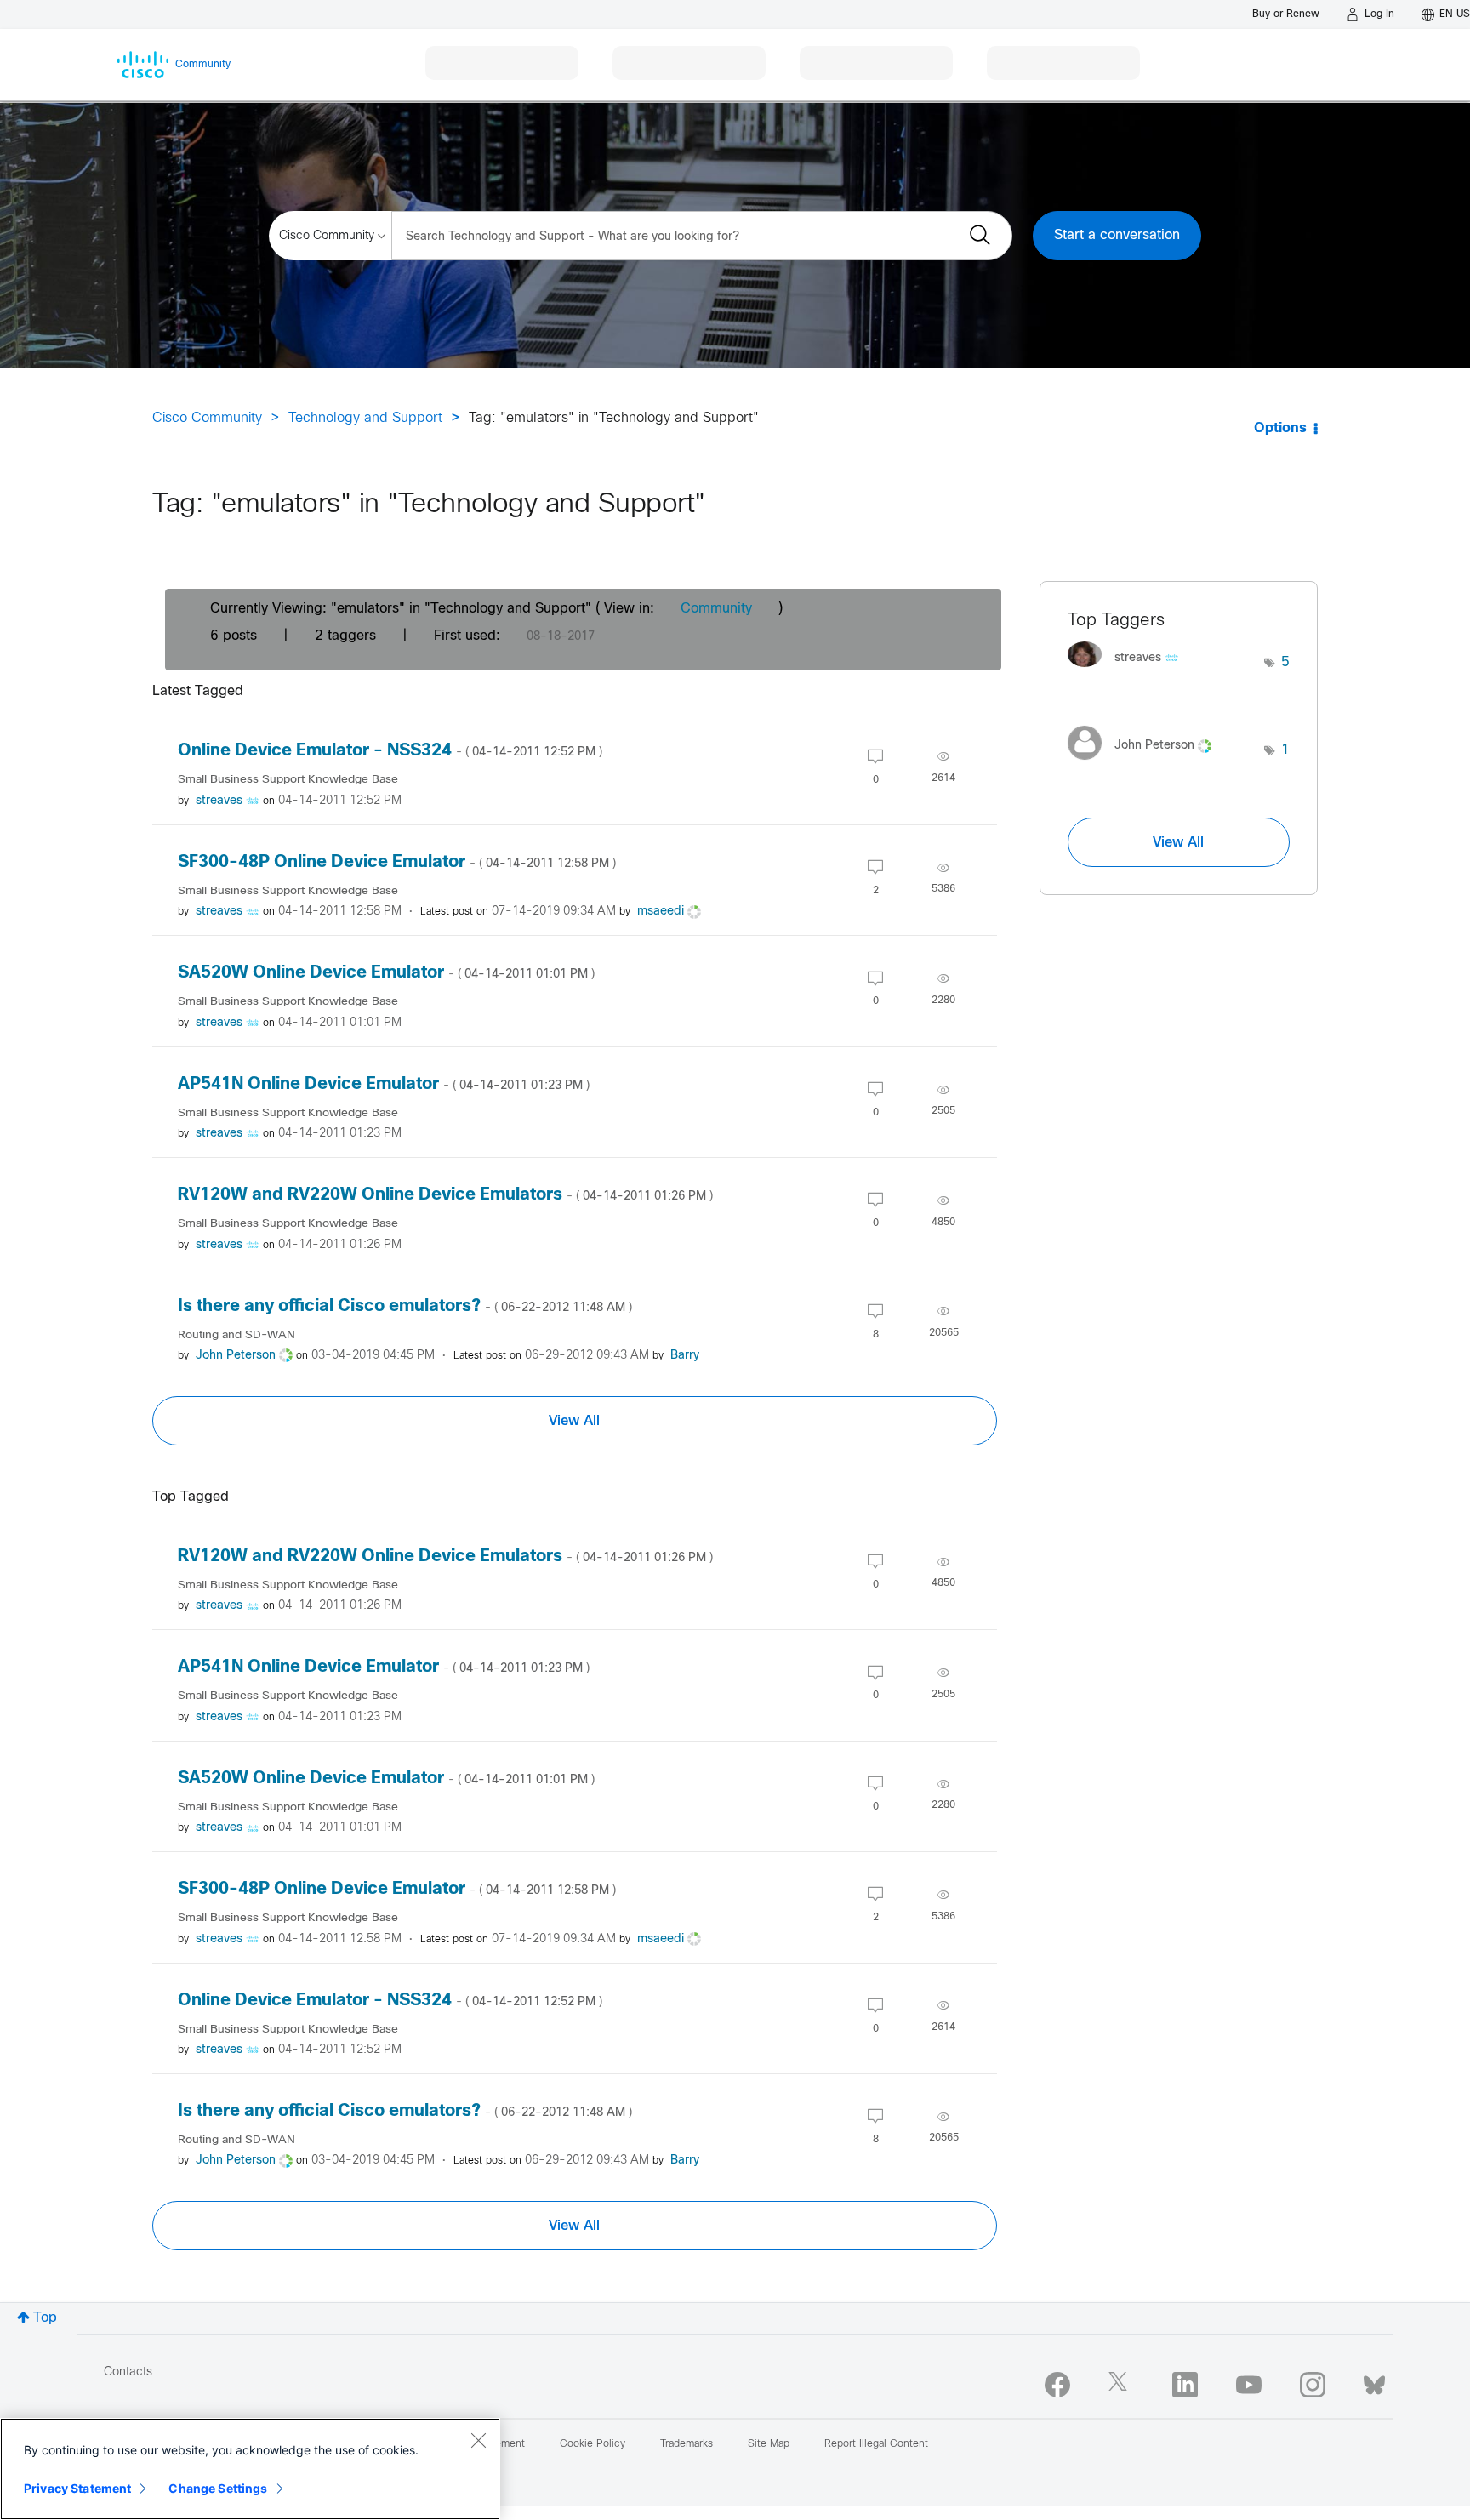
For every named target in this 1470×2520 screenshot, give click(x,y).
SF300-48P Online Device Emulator (397, 862)
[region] (250, 2469)
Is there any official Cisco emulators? (405, 1306)
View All (574, 1421)
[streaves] (1129, 672)
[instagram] (1313, 2385)
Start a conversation (1117, 235)
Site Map (769, 2444)
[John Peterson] (1146, 764)
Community (716, 609)
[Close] (478, 2440)
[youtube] (1249, 2385)
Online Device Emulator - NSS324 (390, 751)
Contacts (128, 2372)
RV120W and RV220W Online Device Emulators (445, 1195)
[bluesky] (1374, 2381)
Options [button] (1280, 428)
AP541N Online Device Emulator (384, 1084)
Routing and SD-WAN (236, 1335)
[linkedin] (1185, 2385)
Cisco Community (207, 418)
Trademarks (687, 2444)
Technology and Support (365, 418)
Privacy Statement (77, 2488)
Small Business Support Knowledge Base (288, 780)
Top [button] (45, 2318)
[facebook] (1057, 2385)
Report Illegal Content (876, 2444)
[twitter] (1121, 2385)
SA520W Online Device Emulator (386, 973)
